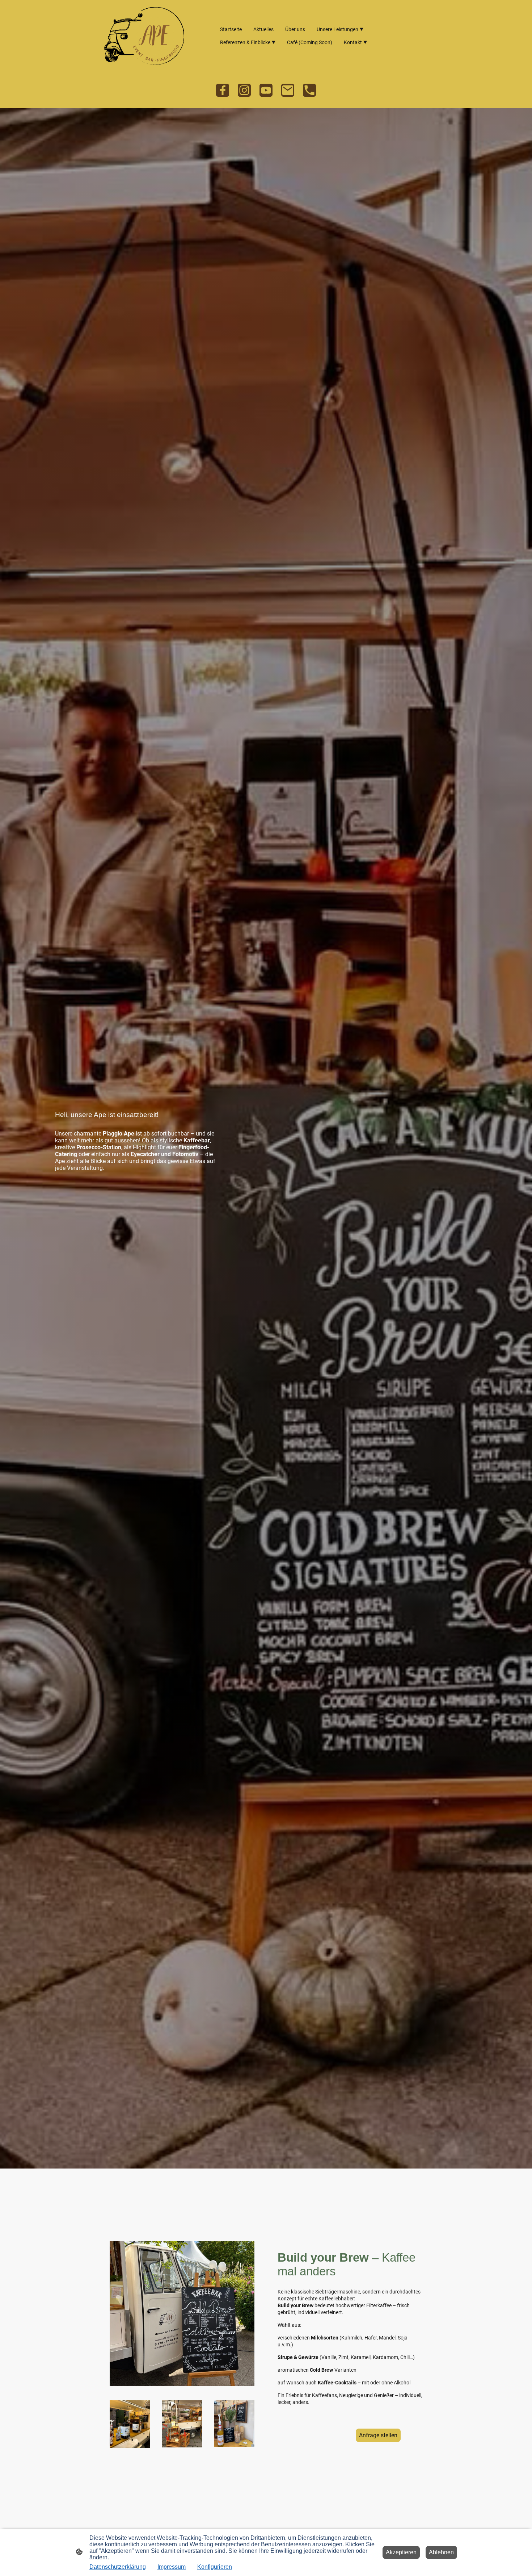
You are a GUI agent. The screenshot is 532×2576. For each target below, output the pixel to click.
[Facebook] (223, 90)
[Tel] (309, 90)
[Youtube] (266, 90)
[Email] (288, 90)
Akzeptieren (401, 2552)
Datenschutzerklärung (118, 2567)
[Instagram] (244, 90)
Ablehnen (441, 2552)
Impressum (172, 2567)
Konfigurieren (215, 2567)
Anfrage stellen (378, 2435)
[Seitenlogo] (144, 36)
